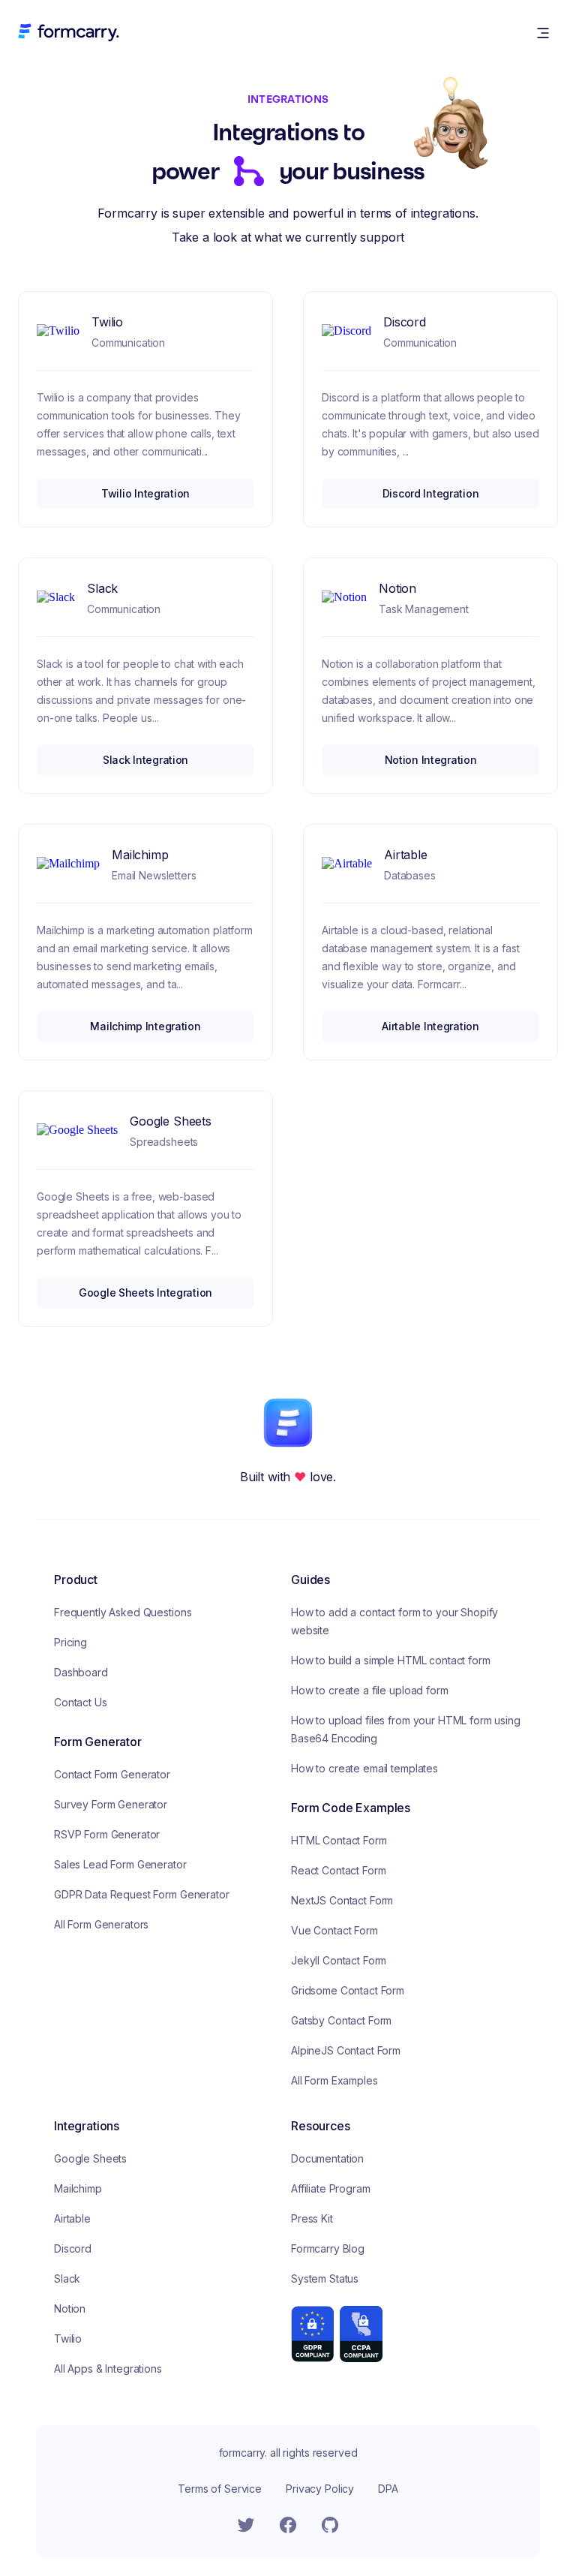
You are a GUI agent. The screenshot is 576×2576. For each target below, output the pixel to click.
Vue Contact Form (334, 1930)
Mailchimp (78, 2188)
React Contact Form (338, 1870)
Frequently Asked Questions (123, 1612)
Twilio (68, 2339)
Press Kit (312, 2218)
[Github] (330, 2525)
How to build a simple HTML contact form (391, 1660)
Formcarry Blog (328, 2248)
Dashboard (81, 1672)
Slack (67, 2278)
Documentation (327, 2158)
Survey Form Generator (111, 1804)
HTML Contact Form (339, 1840)
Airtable (72, 2218)
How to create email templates (364, 1768)
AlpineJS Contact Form (346, 2050)
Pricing (70, 1642)
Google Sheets (90, 2158)
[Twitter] (246, 2525)
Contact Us (81, 1702)
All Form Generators (101, 1924)
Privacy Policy (320, 2489)
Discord (73, 2248)
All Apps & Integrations (108, 2369)
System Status (325, 2278)
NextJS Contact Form (342, 1900)
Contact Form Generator (112, 1774)
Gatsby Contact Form (341, 2020)
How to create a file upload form (370, 1690)
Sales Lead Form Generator (120, 1864)
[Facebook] (288, 2525)
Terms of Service (220, 2489)
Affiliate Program (331, 2188)
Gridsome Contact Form (348, 1990)
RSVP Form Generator (107, 1834)
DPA (388, 2489)
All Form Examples (334, 2080)
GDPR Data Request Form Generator (142, 1894)
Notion (70, 2308)
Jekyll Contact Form (339, 1960)
